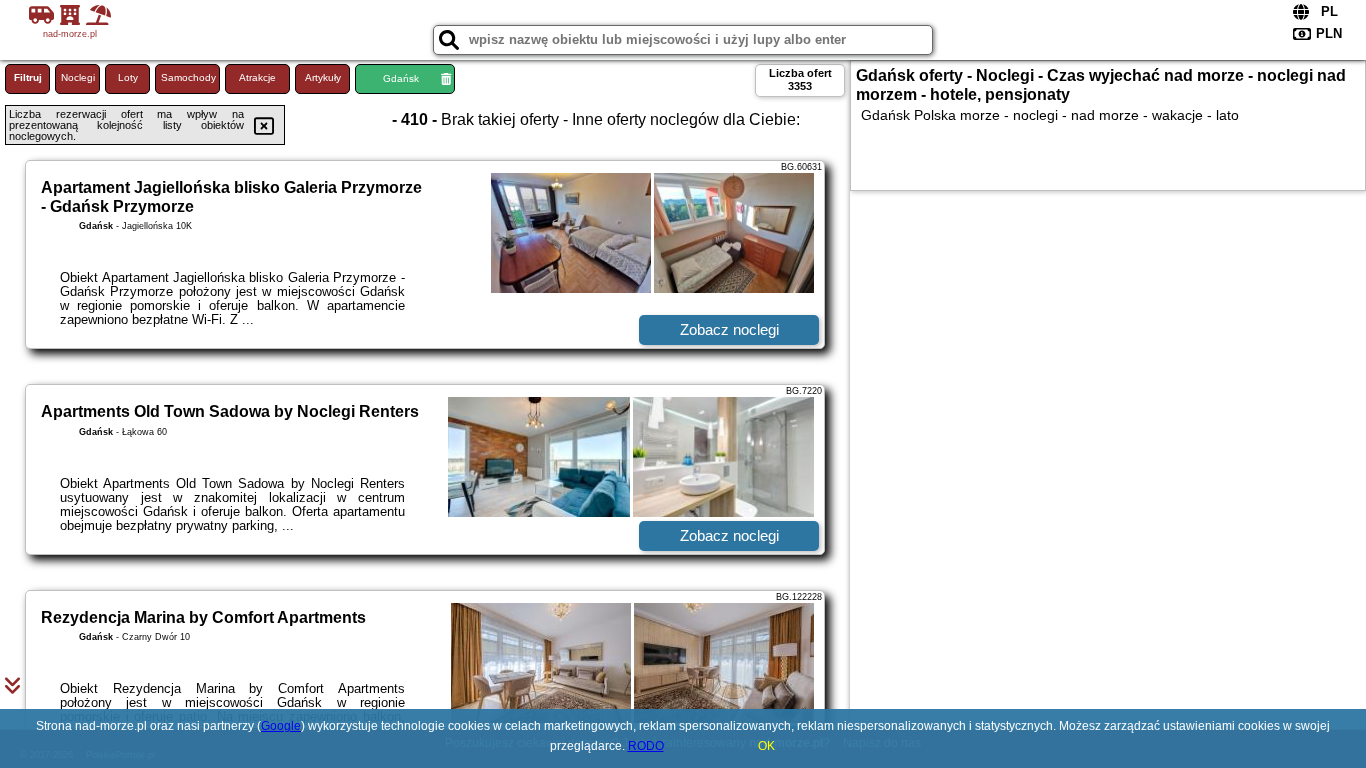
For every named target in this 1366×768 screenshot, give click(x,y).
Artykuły (323, 77)
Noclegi (78, 77)
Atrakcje (257, 77)
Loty (128, 77)
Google (281, 726)
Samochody (188, 77)
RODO (646, 746)
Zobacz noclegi (729, 329)
